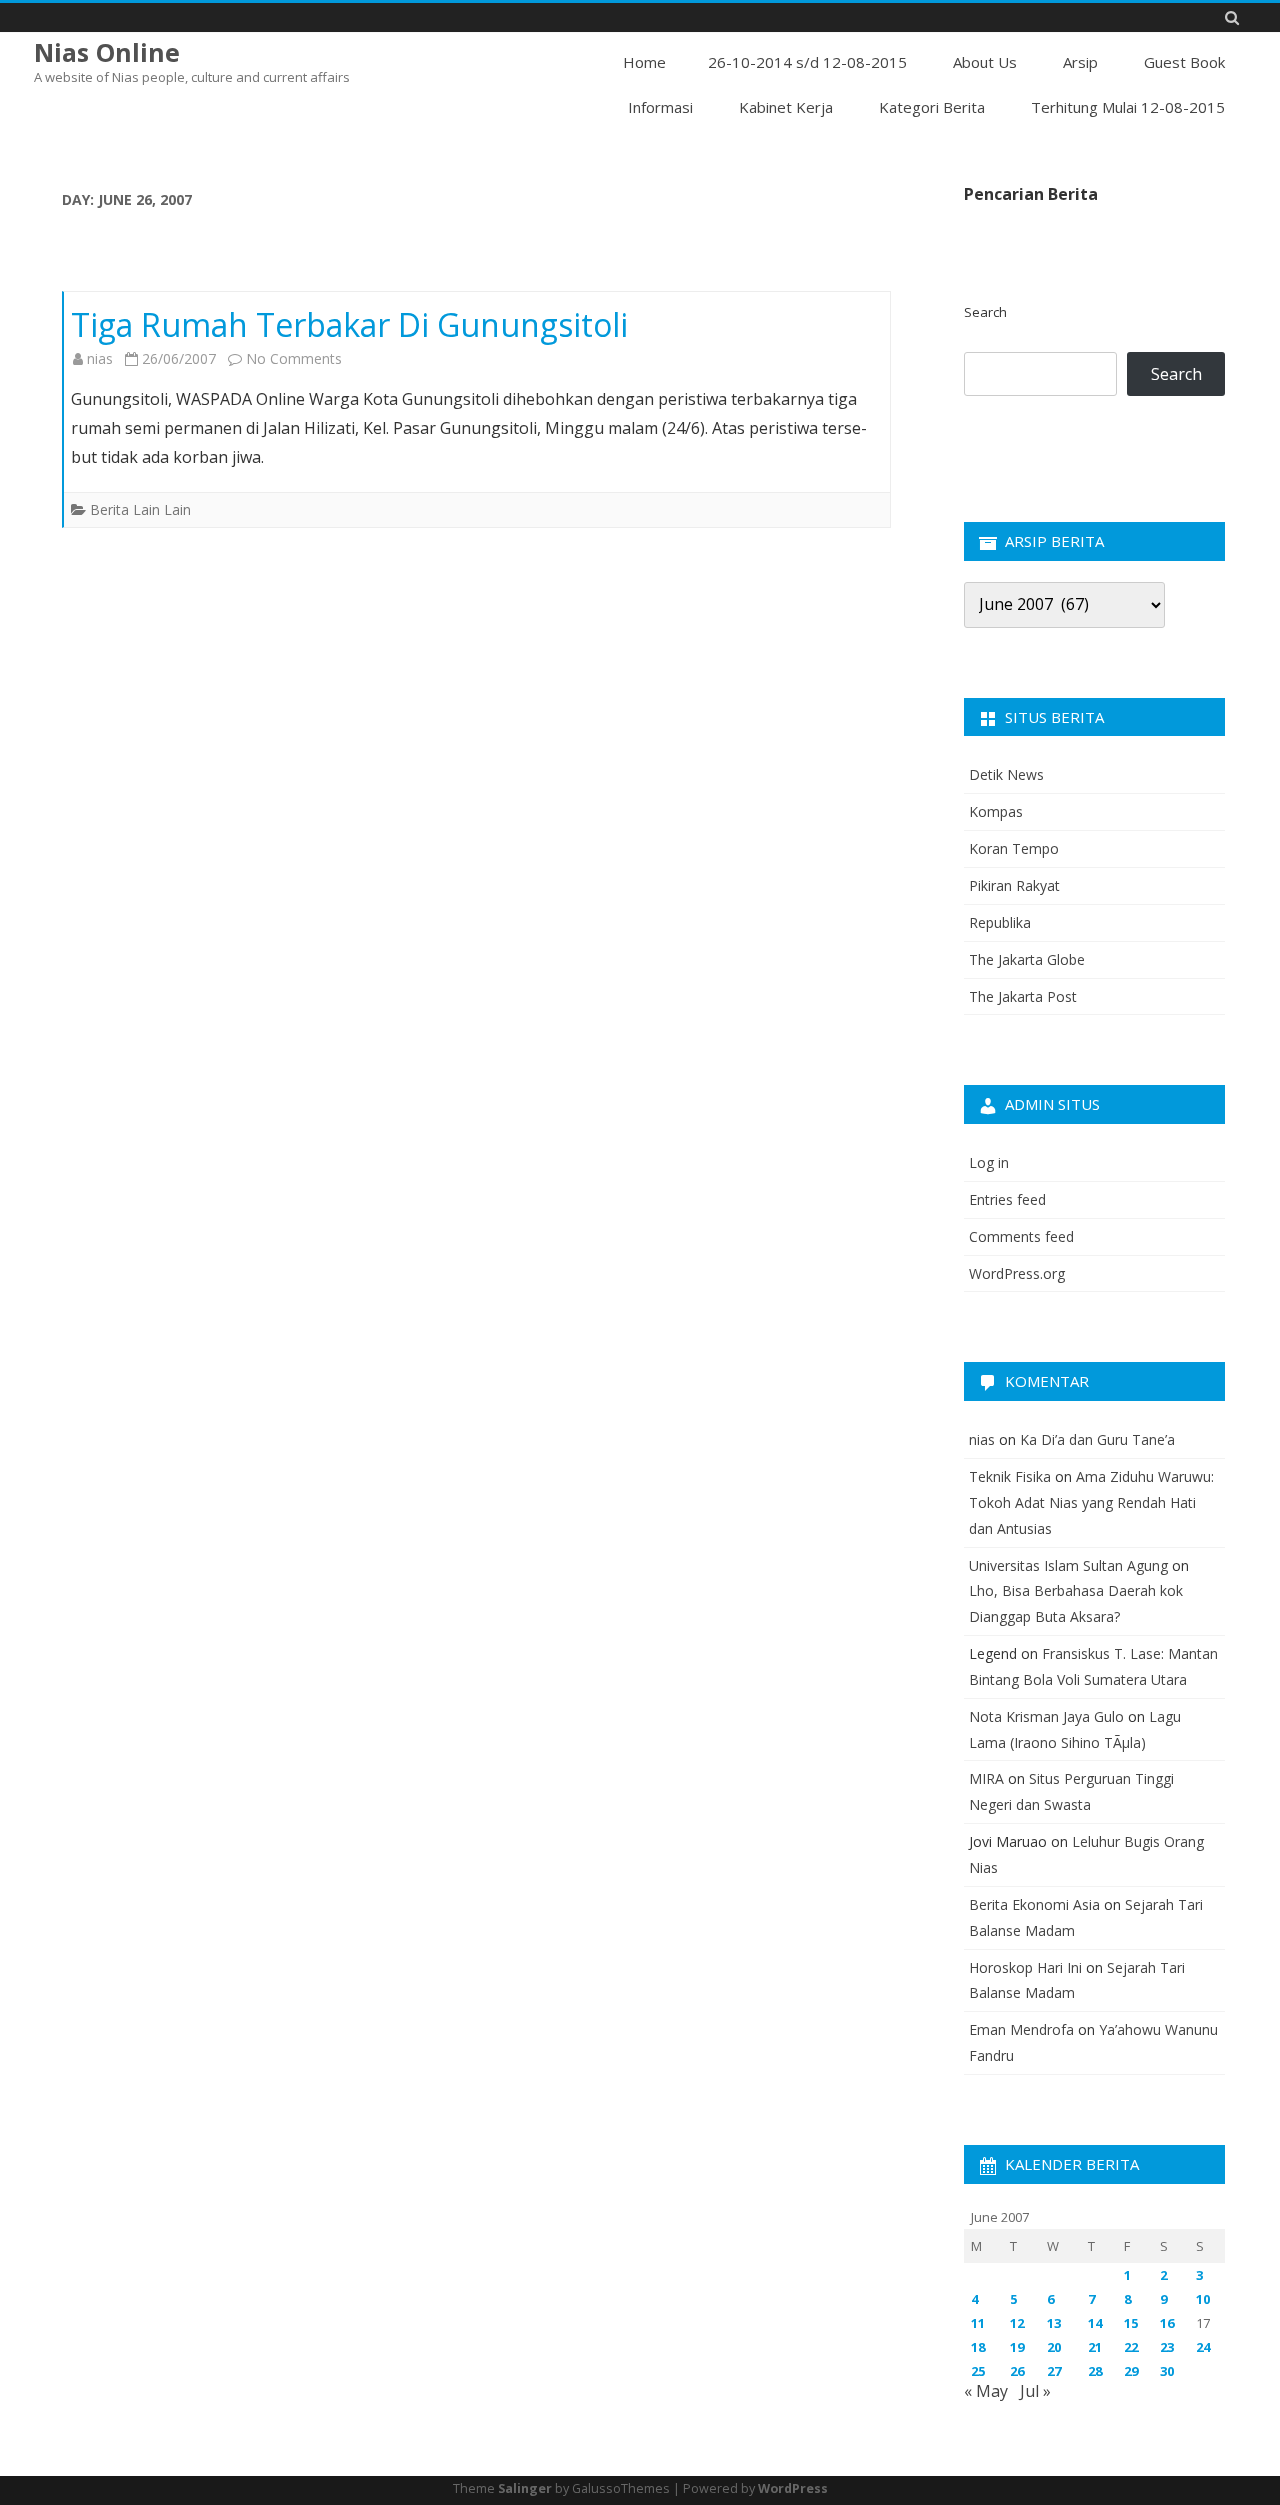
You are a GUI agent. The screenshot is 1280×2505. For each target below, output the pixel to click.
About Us (985, 62)
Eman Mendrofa (1021, 2029)
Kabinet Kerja (786, 107)
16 (1167, 2323)
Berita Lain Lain (140, 509)
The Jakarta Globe (1027, 959)
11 (978, 2323)
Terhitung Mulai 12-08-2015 (1128, 107)
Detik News (1006, 774)
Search (985, 312)
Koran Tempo (1014, 848)
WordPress (793, 2488)
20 (1054, 2347)
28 (1095, 2371)
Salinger (525, 2488)
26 (1017, 2371)
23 (1167, 2347)
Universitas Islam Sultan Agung (1068, 1565)
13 (1054, 2323)
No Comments (294, 358)
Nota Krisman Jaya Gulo (1046, 1716)
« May (986, 2391)
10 (1203, 2299)
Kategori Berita (932, 107)
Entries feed (1007, 1199)
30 (1167, 2371)
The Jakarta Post (1023, 996)
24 (1203, 2347)
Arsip (1080, 62)
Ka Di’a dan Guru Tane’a (1097, 1439)
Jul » (1035, 2391)
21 (1095, 2347)
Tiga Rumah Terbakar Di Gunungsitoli (349, 324)
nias (100, 358)
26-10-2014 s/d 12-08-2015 (807, 62)
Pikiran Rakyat (1014, 885)
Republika (1000, 922)
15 (1131, 2323)
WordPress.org (1017, 1273)
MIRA (986, 1778)
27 (1054, 2371)
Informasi (660, 107)
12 (1017, 2323)
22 (1131, 2347)
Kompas (996, 811)
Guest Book (1184, 62)
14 (1095, 2323)
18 (978, 2347)
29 (1131, 2371)
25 (978, 2371)
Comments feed (1021, 1236)
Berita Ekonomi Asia (1034, 1904)
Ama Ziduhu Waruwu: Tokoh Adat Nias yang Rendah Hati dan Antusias (1091, 1502)
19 (1017, 2347)
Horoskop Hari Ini (1025, 1967)
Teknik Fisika (1010, 1476)
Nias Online (107, 52)
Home (644, 62)
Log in (989, 1162)
